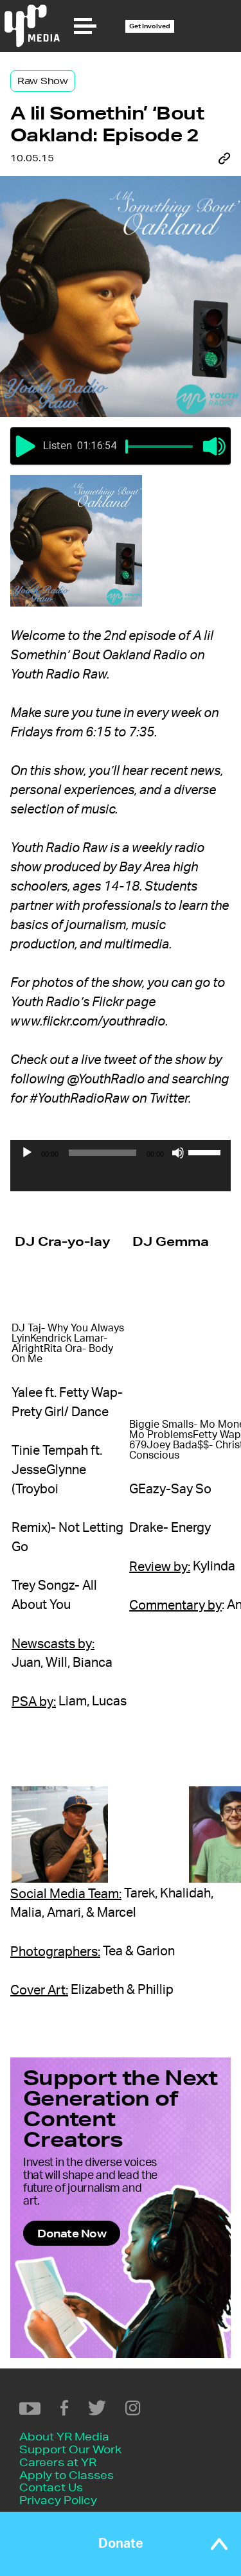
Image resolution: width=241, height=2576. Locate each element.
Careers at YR (58, 2462)
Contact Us (51, 2487)
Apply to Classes (67, 2475)
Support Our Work (70, 2449)
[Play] (27, 1153)
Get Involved (150, 26)
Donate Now (72, 2233)
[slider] (127, 447)
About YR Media (64, 2436)
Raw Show (43, 81)
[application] (121, 1178)
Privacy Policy (58, 2500)
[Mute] (178, 1153)
